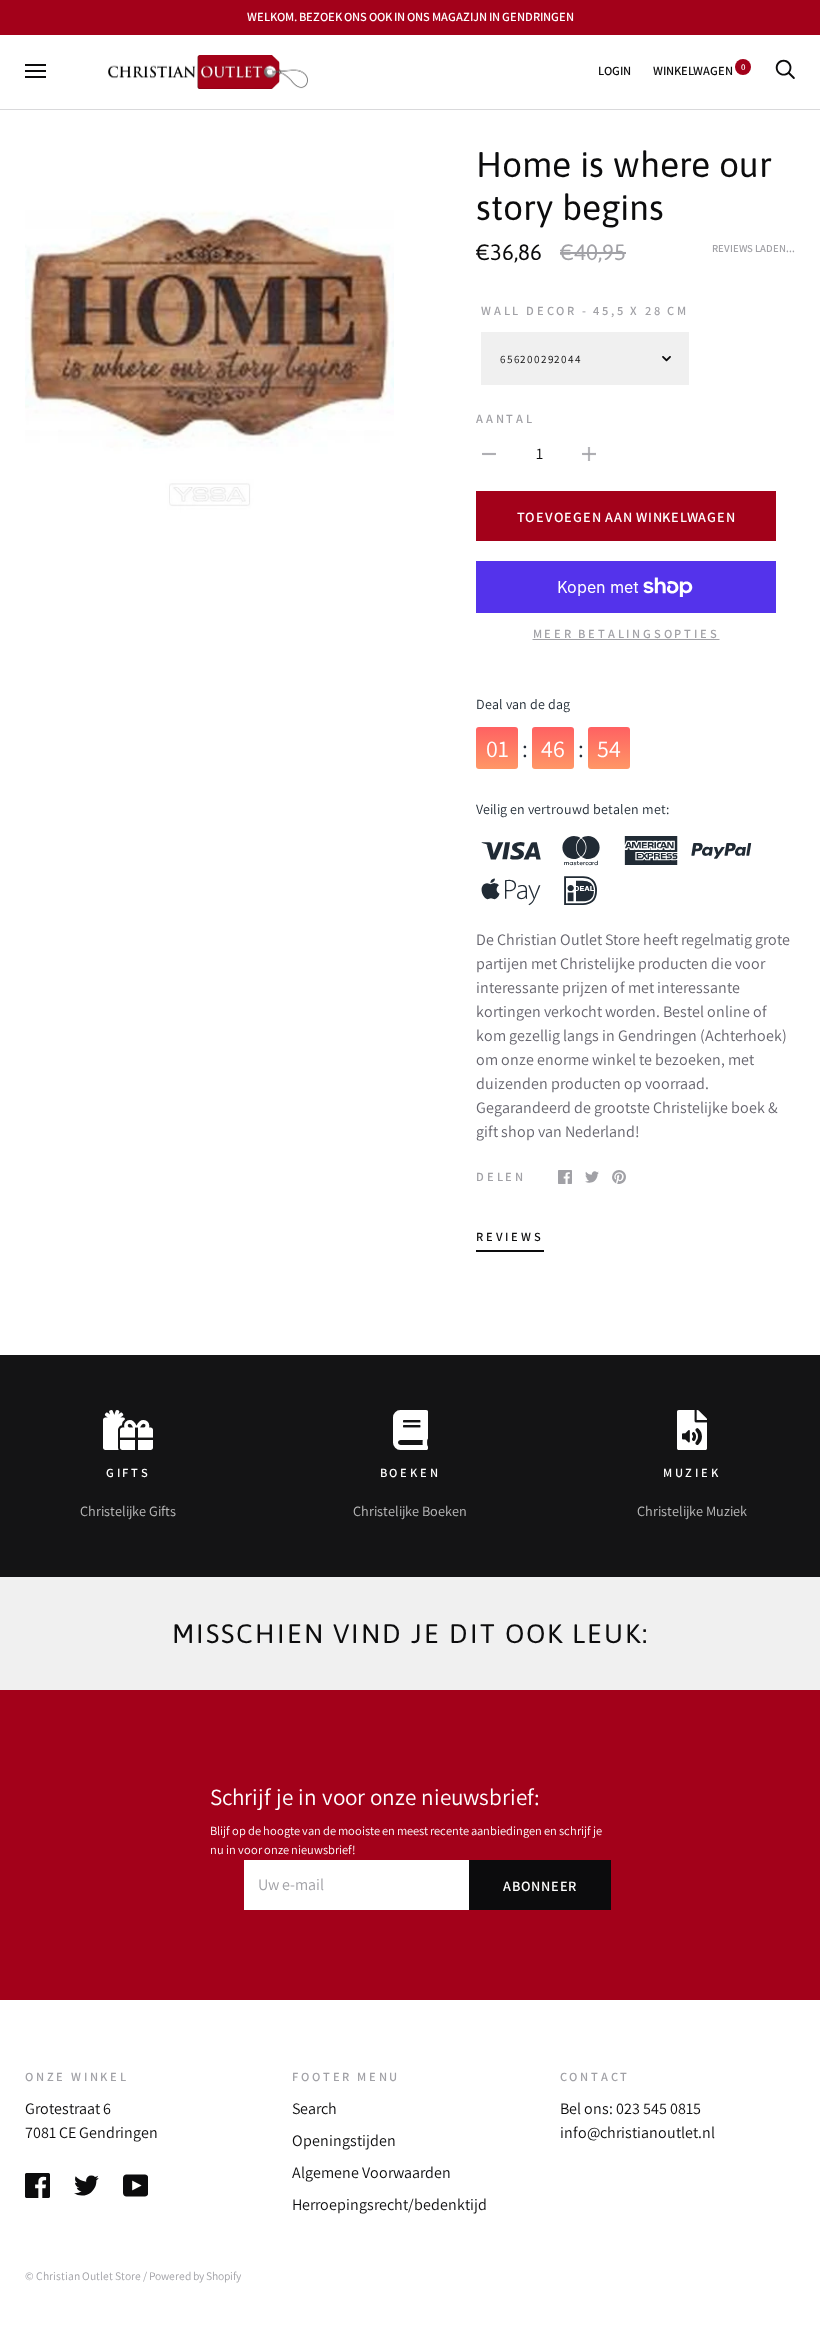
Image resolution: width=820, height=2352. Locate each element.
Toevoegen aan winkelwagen (626, 516)
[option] (209, 328)
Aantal (505, 418)
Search (314, 2108)
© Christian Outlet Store (83, 2275)
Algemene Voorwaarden (371, 2172)
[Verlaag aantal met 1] (489, 453)
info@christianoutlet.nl (637, 2132)
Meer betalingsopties (626, 633)
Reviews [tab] (510, 1236)
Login (614, 70)
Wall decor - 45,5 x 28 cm (585, 310)
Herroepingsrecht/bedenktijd (389, 2204)
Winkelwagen (699, 70)
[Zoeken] (785, 70)
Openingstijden (344, 2140)
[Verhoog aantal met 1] (589, 453)
